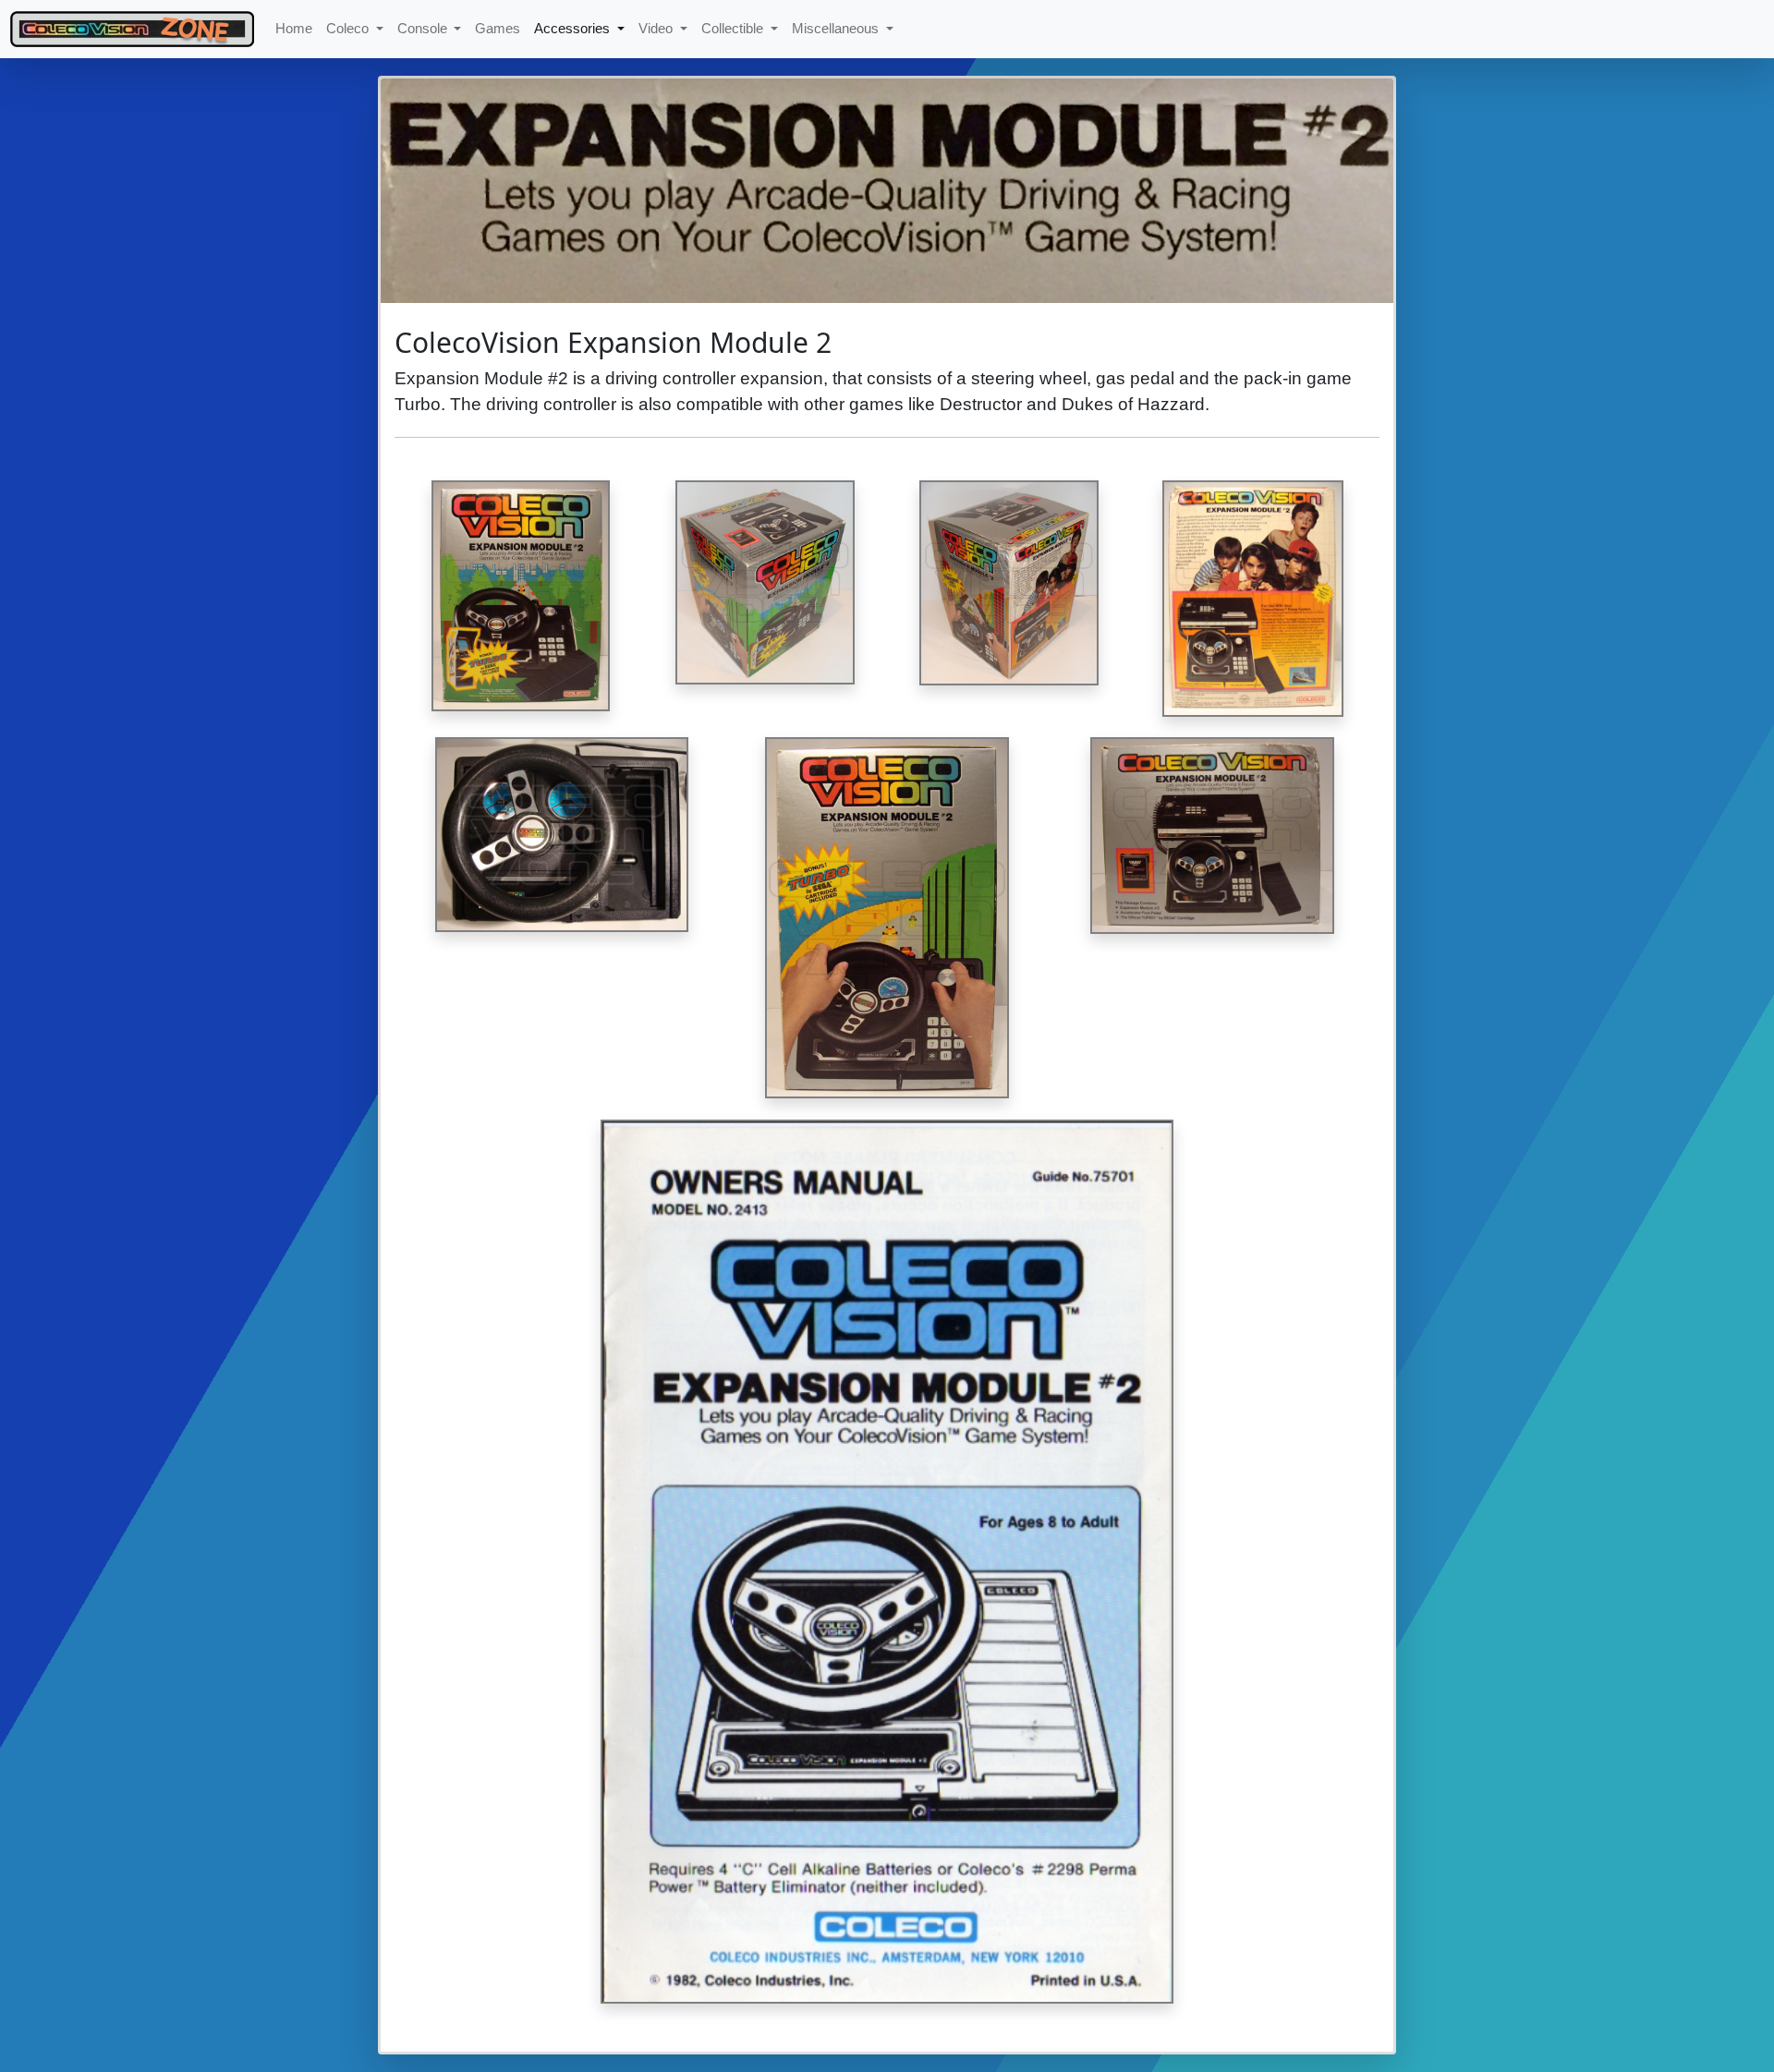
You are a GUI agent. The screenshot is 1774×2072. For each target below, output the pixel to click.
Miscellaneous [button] (837, 28)
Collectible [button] (734, 28)
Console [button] (424, 28)
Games (498, 28)
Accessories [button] (574, 28)
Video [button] (657, 28)
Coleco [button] (349, 28)
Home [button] (294, 28)
